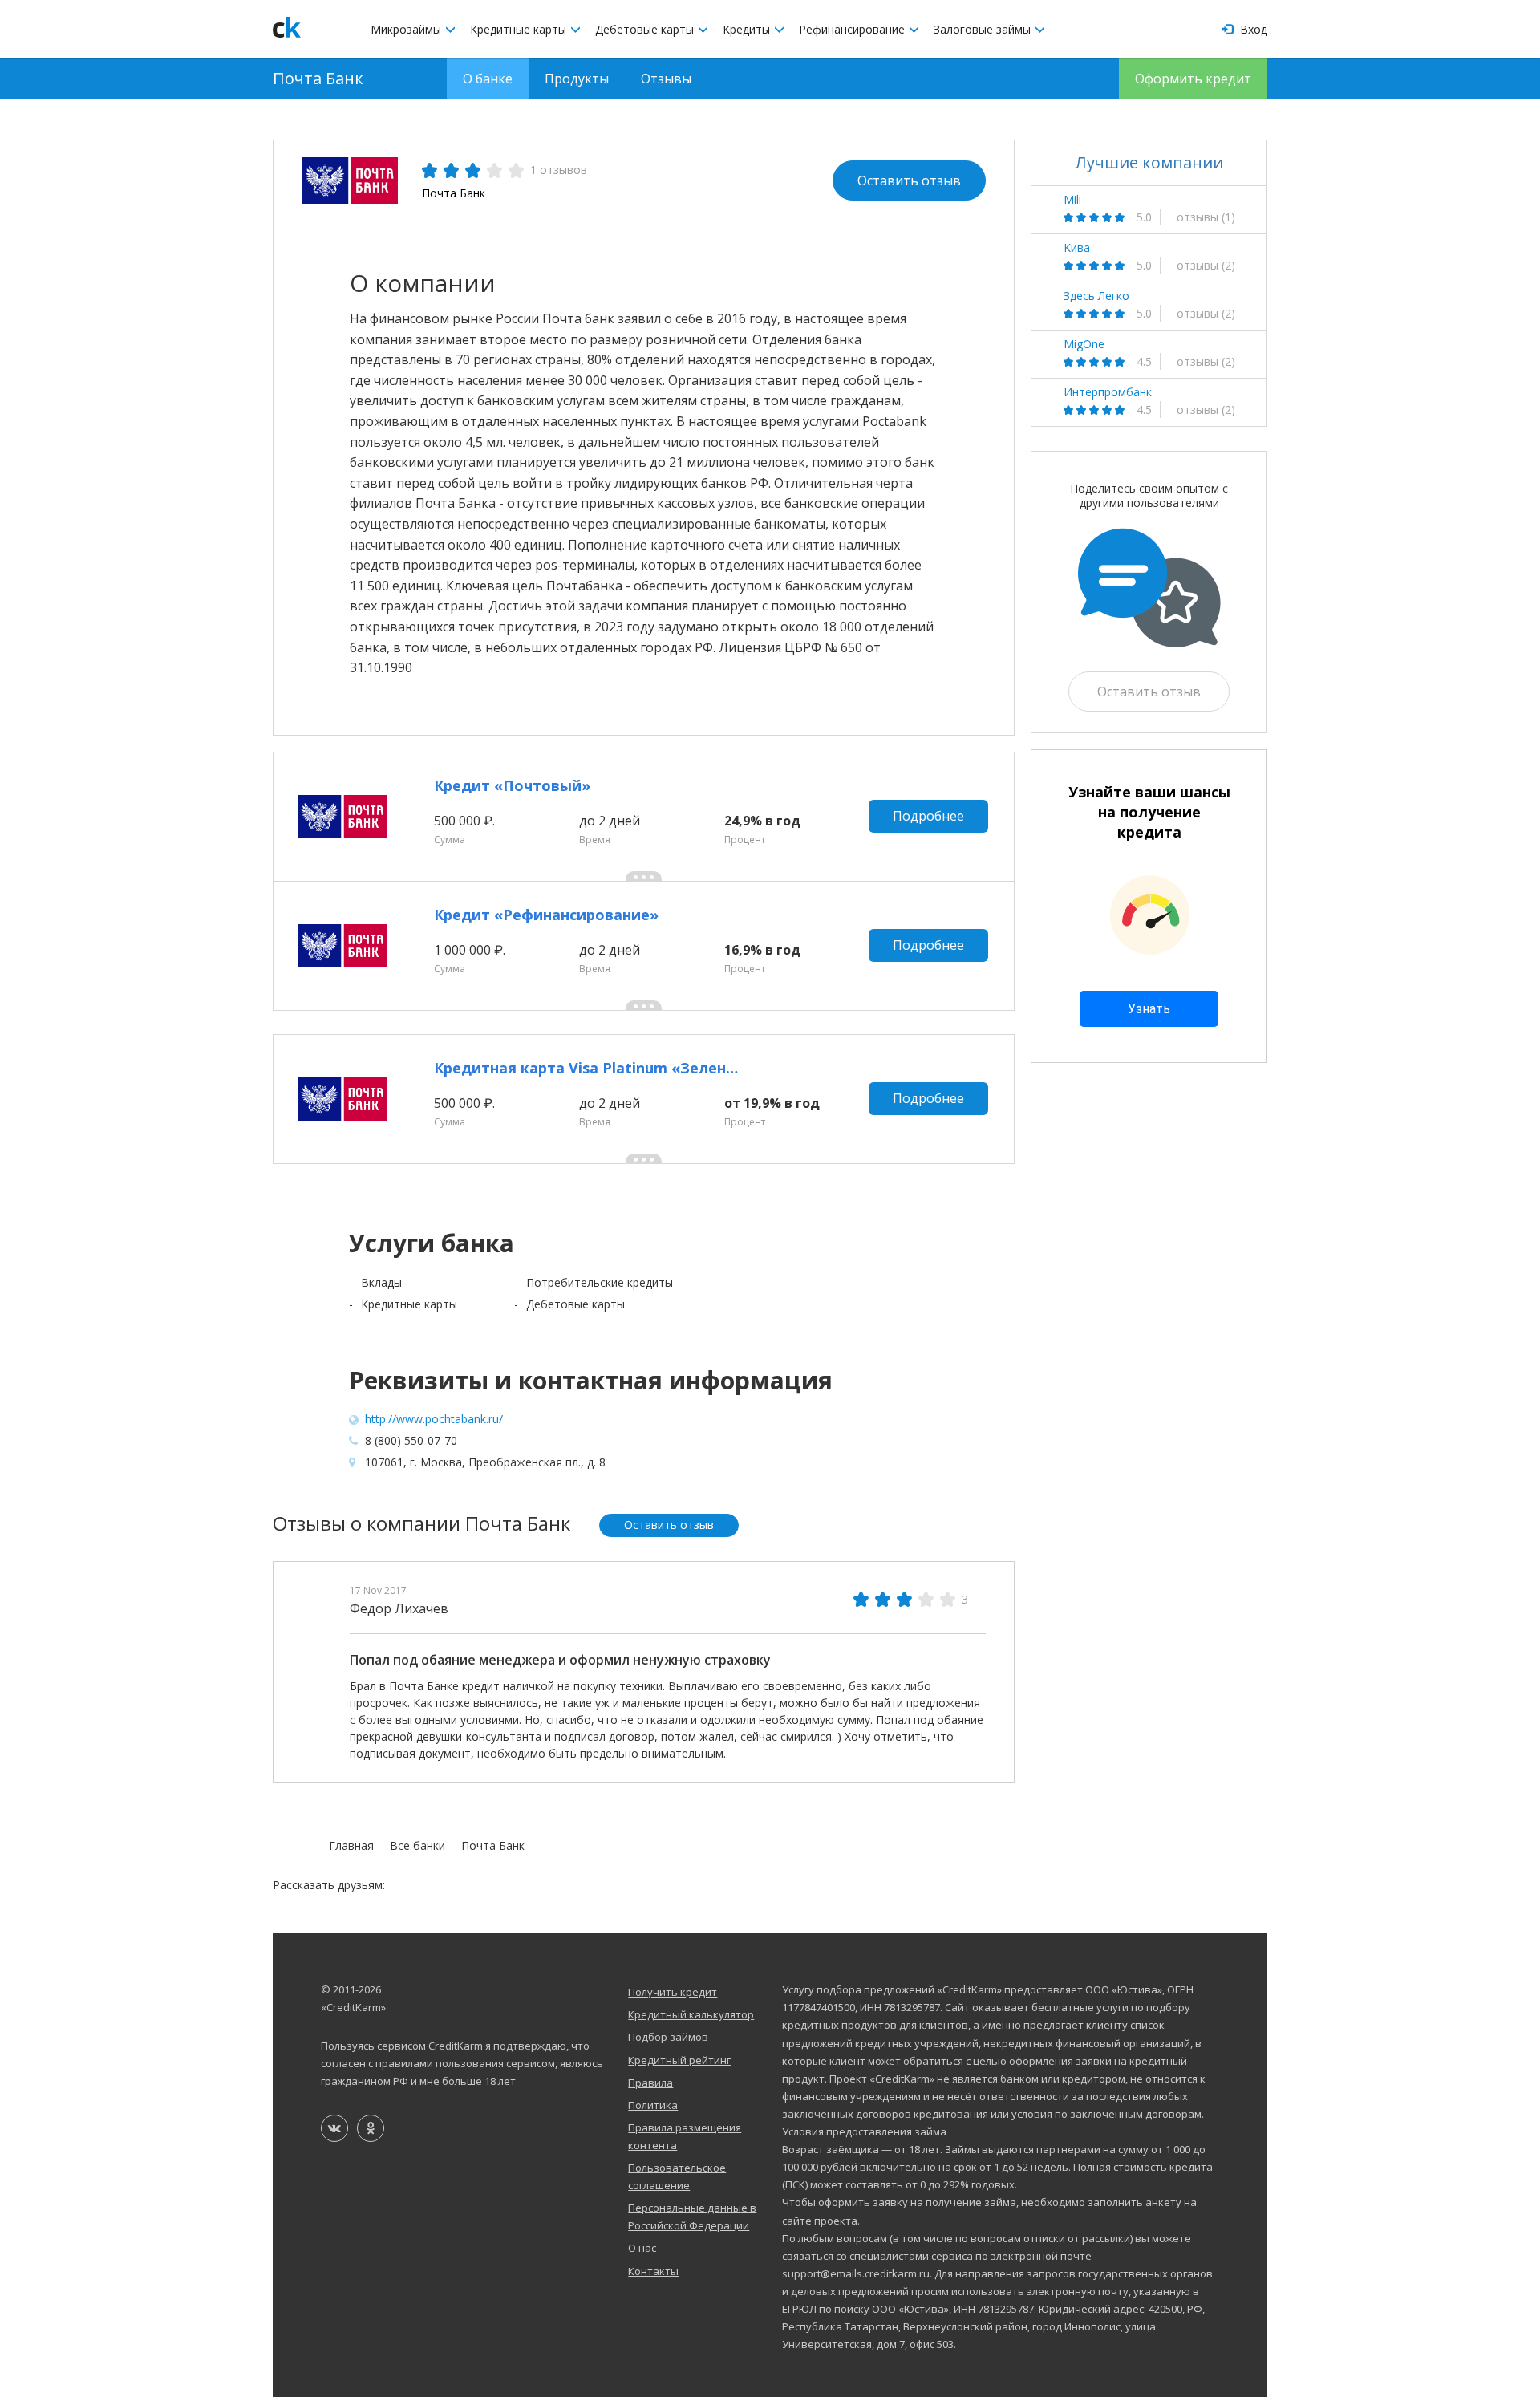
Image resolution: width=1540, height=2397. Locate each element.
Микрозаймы (407, 29)
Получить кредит (673, 1992)
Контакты (653, 2271)
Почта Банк (318, 78)
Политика (653, 2105)
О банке (488, 79)
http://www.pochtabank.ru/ (434, 1419)
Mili (1072, 200)
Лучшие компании (1149, 162)
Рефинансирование (853, 29)
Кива (1077, 248)
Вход (1252, 29)
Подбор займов (668, 2037)
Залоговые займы (984, 29)
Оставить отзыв (909, 180)
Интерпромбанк (1108, 392)
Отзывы (666, 79)
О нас (642, 2248)
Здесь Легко (1096, 296)
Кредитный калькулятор (691, 2014)
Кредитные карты (520, 29)
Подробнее (928, 816)
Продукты (577, 79)
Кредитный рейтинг (679, 2060)
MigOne (1084, 344)
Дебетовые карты (646, 29)
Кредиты (748, 29)
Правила (650, 2083)
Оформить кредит (1193, 79)
